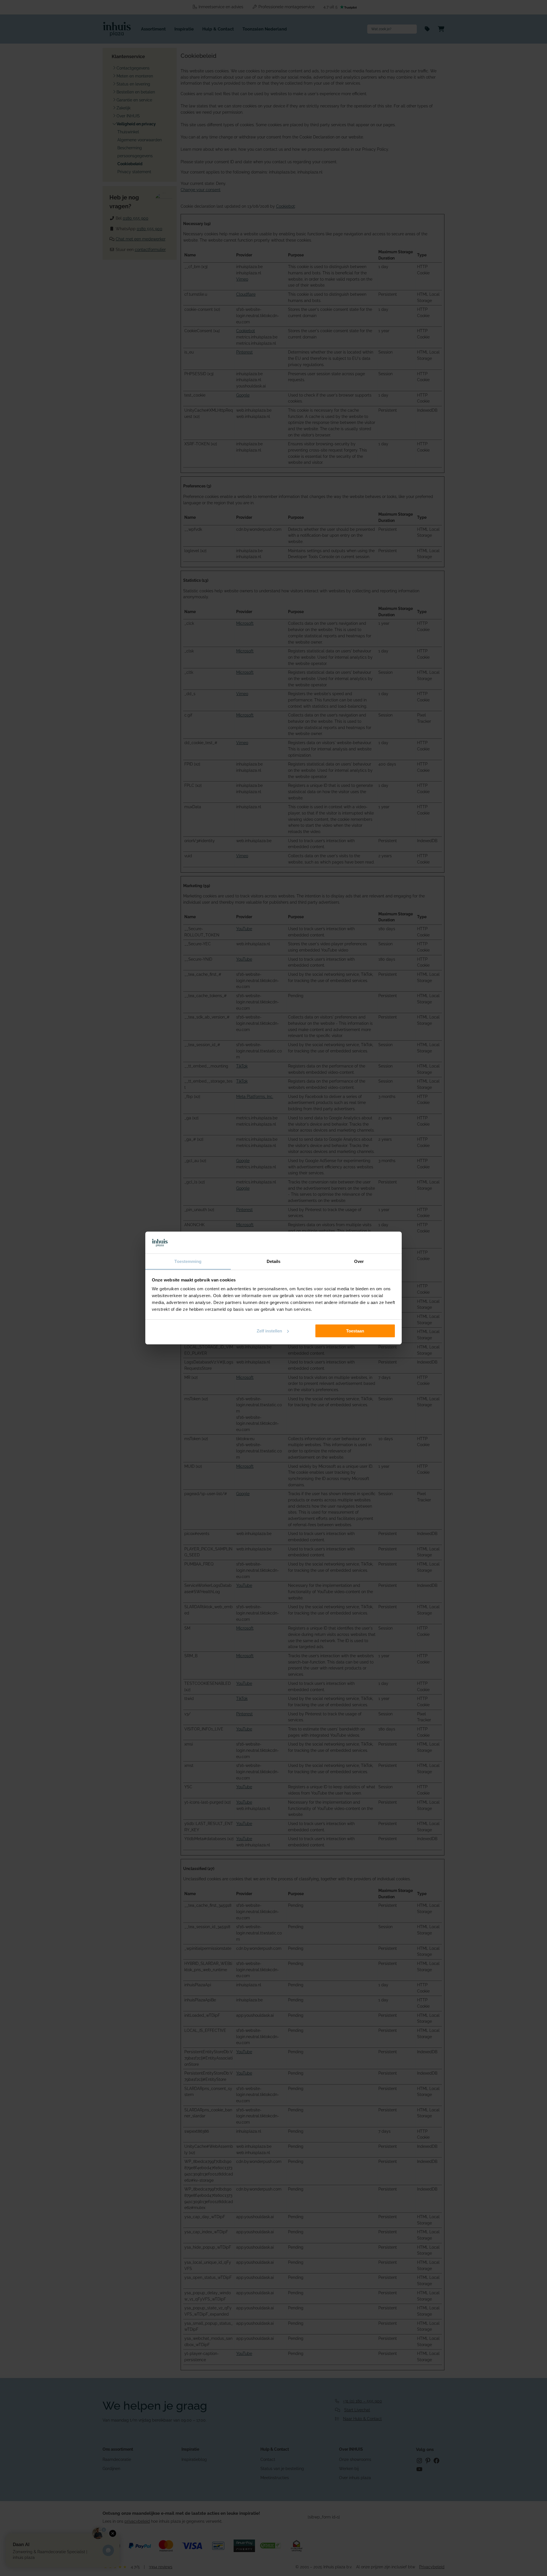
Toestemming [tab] (188, 1261)
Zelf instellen (269, 1331)
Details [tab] (274, 1261)
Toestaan (355, 1331)
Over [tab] (359, 1261)
